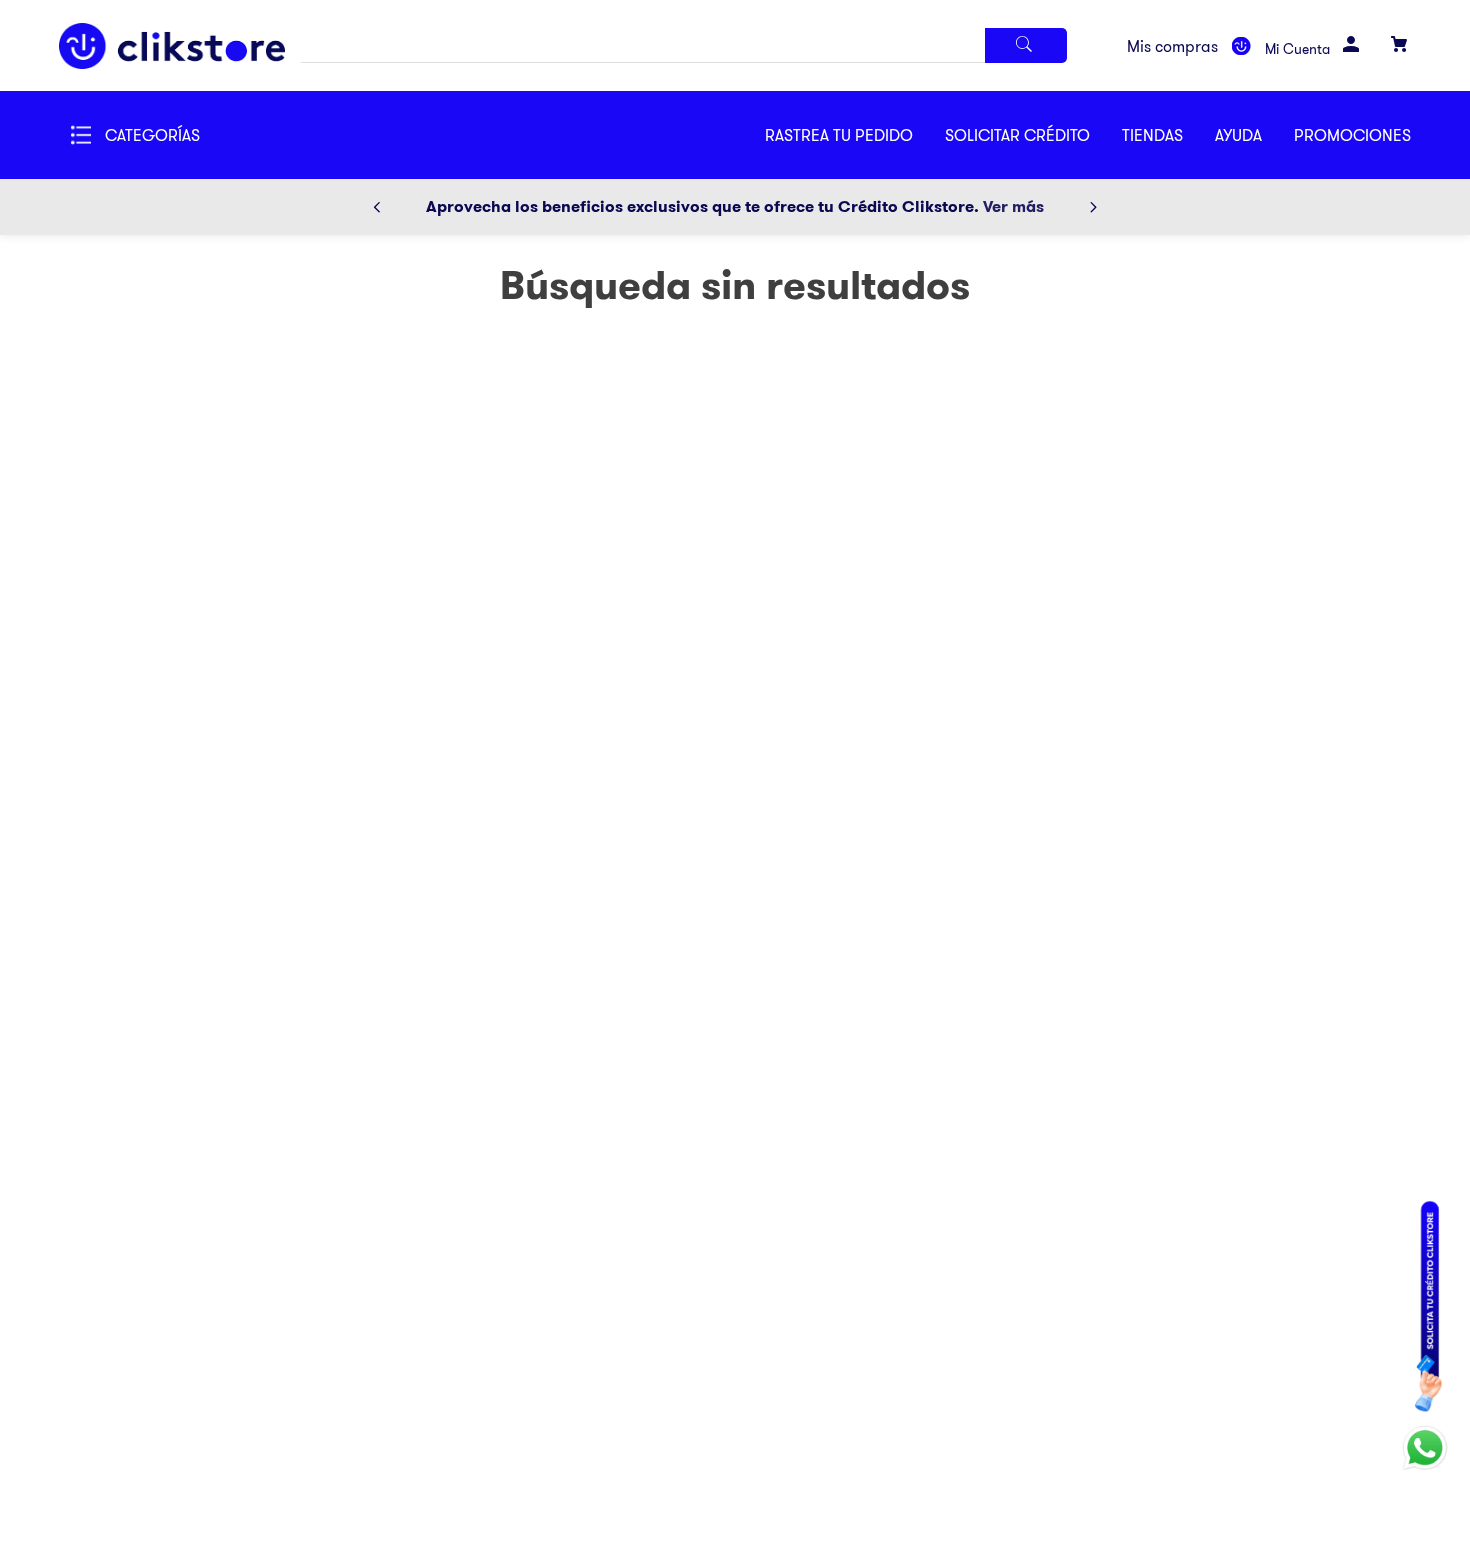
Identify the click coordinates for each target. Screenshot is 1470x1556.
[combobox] (683, 45)
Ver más (1013, 206)
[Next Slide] (1093, 207)
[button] (1033, 135)
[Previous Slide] (377, 207)
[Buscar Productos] (1026, 45)
